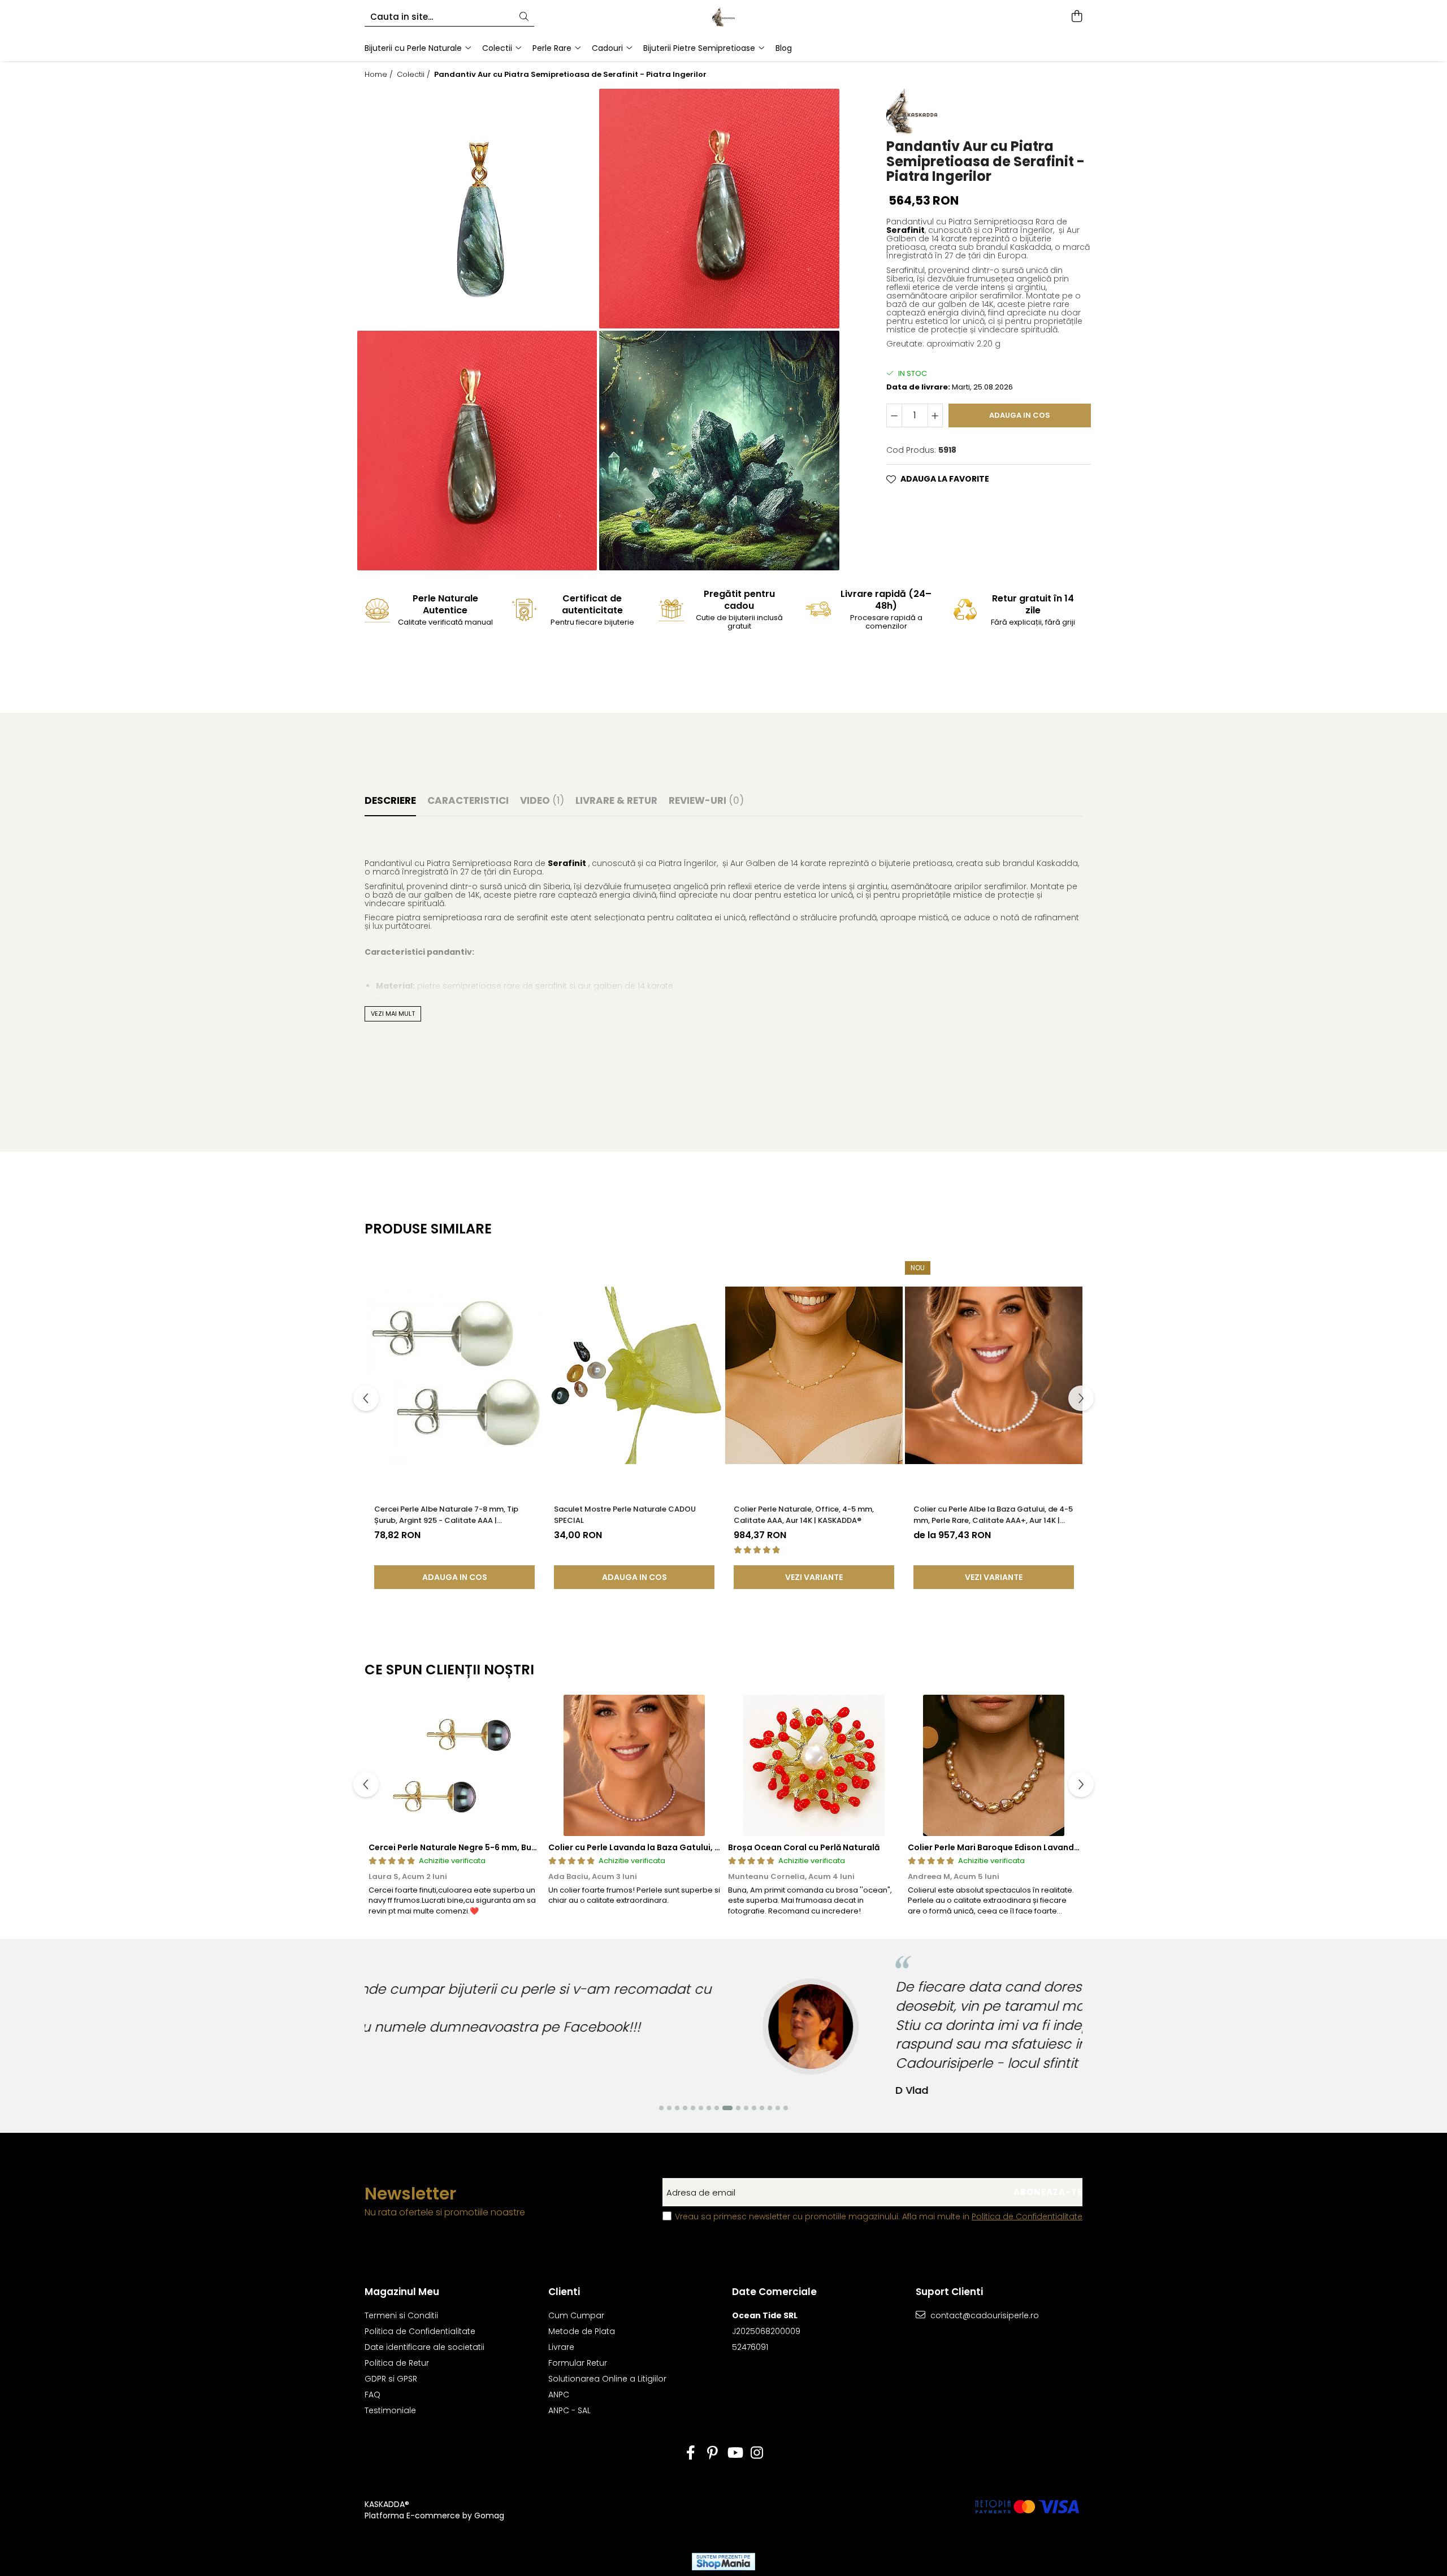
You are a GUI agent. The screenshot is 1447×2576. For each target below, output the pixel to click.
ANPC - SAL (569, 2410)
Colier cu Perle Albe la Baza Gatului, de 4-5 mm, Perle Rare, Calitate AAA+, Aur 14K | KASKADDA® (993, 1515)
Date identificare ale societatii (424, 2347)
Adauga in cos (1020, 415)
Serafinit (906, 230)
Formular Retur (578, 2363)
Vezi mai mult (393, 1014)
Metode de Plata (582, 2331)
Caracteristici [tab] (468, 800)
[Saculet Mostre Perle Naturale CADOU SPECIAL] (634, 1375)
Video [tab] (542, 800)
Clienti (564, 2292)
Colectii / (415, 75)
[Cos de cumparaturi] (1076, 17)
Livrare (561, 2347)
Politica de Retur (397, 2363)
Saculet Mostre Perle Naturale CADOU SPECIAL (625, 1515)
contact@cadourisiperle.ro (984, 2315)
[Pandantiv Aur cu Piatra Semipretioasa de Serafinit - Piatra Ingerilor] (477, 209)
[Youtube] (735, 2453)
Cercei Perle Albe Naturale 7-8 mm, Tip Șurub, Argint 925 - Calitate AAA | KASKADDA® (446, 1515)
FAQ (372, 2395)
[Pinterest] (712, 2453)
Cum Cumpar (576, 2315)
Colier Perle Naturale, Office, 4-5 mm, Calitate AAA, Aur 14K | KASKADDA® (804, 1515)
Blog (784, 48)
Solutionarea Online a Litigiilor (607, 2379)
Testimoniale (390, 2410)
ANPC (559, 2395)
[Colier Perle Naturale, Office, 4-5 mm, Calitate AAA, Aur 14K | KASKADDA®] (814, 1375)
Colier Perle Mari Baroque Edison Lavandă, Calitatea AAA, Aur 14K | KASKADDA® (1069, 1847)
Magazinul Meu (402, 2292)
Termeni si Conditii (401, 2315)
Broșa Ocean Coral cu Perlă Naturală (804, 1847)
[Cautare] (524, 17)
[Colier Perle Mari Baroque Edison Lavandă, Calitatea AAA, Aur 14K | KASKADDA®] (994, 1765)
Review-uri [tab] (706, 800)
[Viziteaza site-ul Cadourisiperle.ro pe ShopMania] (723, 2562)
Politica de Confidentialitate (1027, 2216)
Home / (380, 75)
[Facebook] (690, 2453)
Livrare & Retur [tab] (616, 800)
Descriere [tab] (390, 800)
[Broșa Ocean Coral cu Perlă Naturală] (814, 1765)
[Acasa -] (723, 17)
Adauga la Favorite (945, 479)
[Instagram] (757, 2453)
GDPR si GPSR (391, 2379)
